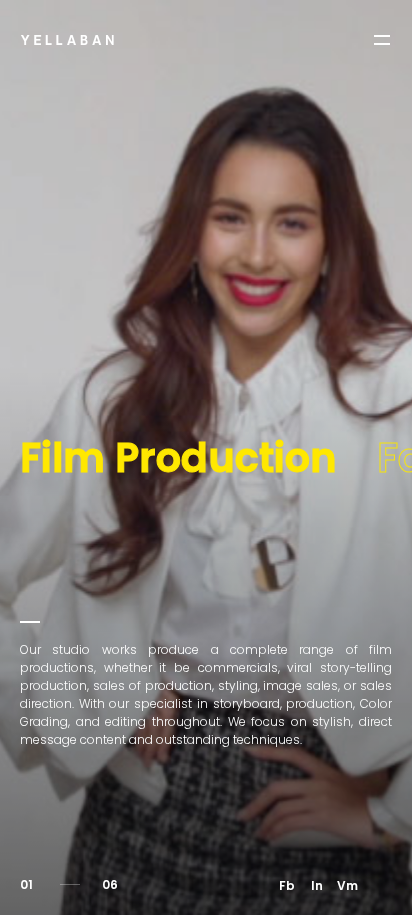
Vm (347, 885)
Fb (287, 885)
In (317, 885)
